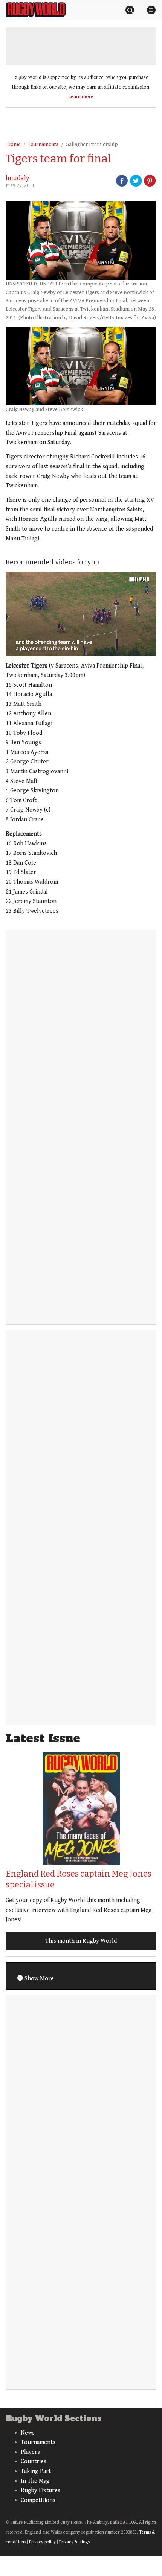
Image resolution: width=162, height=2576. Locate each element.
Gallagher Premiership (92, 144)
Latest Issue (43, 1738)
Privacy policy (42, 2542)
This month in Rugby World (81, 1941)
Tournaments (43, 144)
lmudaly (17, 178)
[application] (81, 614)
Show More (38, 1979)
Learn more (81, 97)
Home (14, 144)
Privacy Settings (74, 2542)
